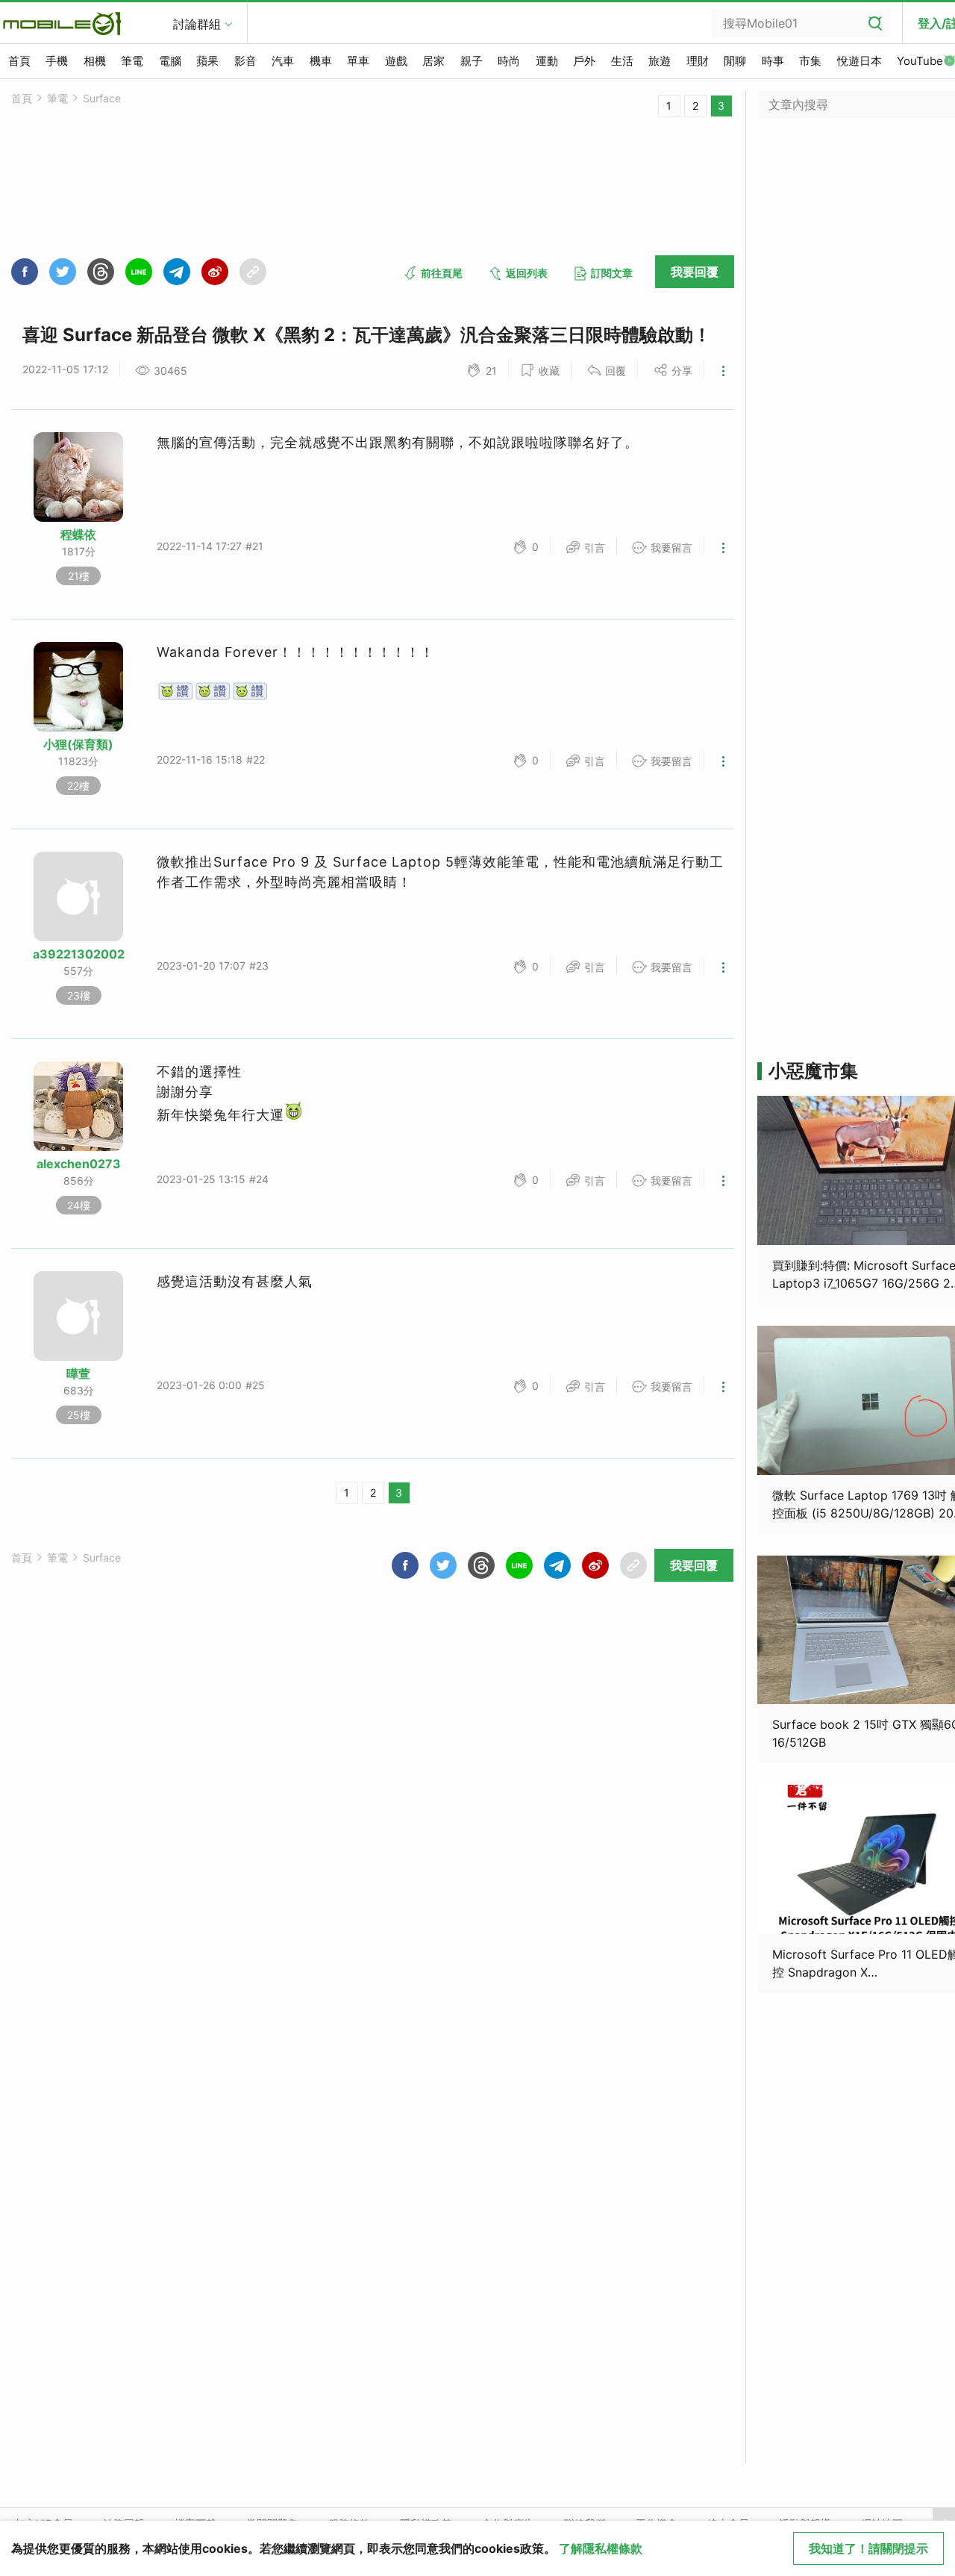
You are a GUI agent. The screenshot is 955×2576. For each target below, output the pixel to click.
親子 (472, 61)
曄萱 (78, 1373)
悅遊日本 (859, 61)
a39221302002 (79, 954)
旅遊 (660, 61)
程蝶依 (78, 534)
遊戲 (396, 61)
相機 (95, 61)
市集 (810, 61)
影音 (245, 61)
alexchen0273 (79, 1164)
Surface (102, 98)
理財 (698, 61)
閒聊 (735, 61)
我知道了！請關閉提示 (868, 2548)
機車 (321, 61)
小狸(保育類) (78, 744)
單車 (358, 61)
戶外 (584, 61)
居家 (433, 61)
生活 (622, 61)
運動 (547, 61)
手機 (57, 61)
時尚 (509, 61)
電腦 (170, 61)
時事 (773, 61)
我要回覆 (695, 272)
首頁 (19, 61)
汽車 (283, 61)
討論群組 (197, 24)
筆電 (132, 61)
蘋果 (207, 61)
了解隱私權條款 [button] (601, 2548)
